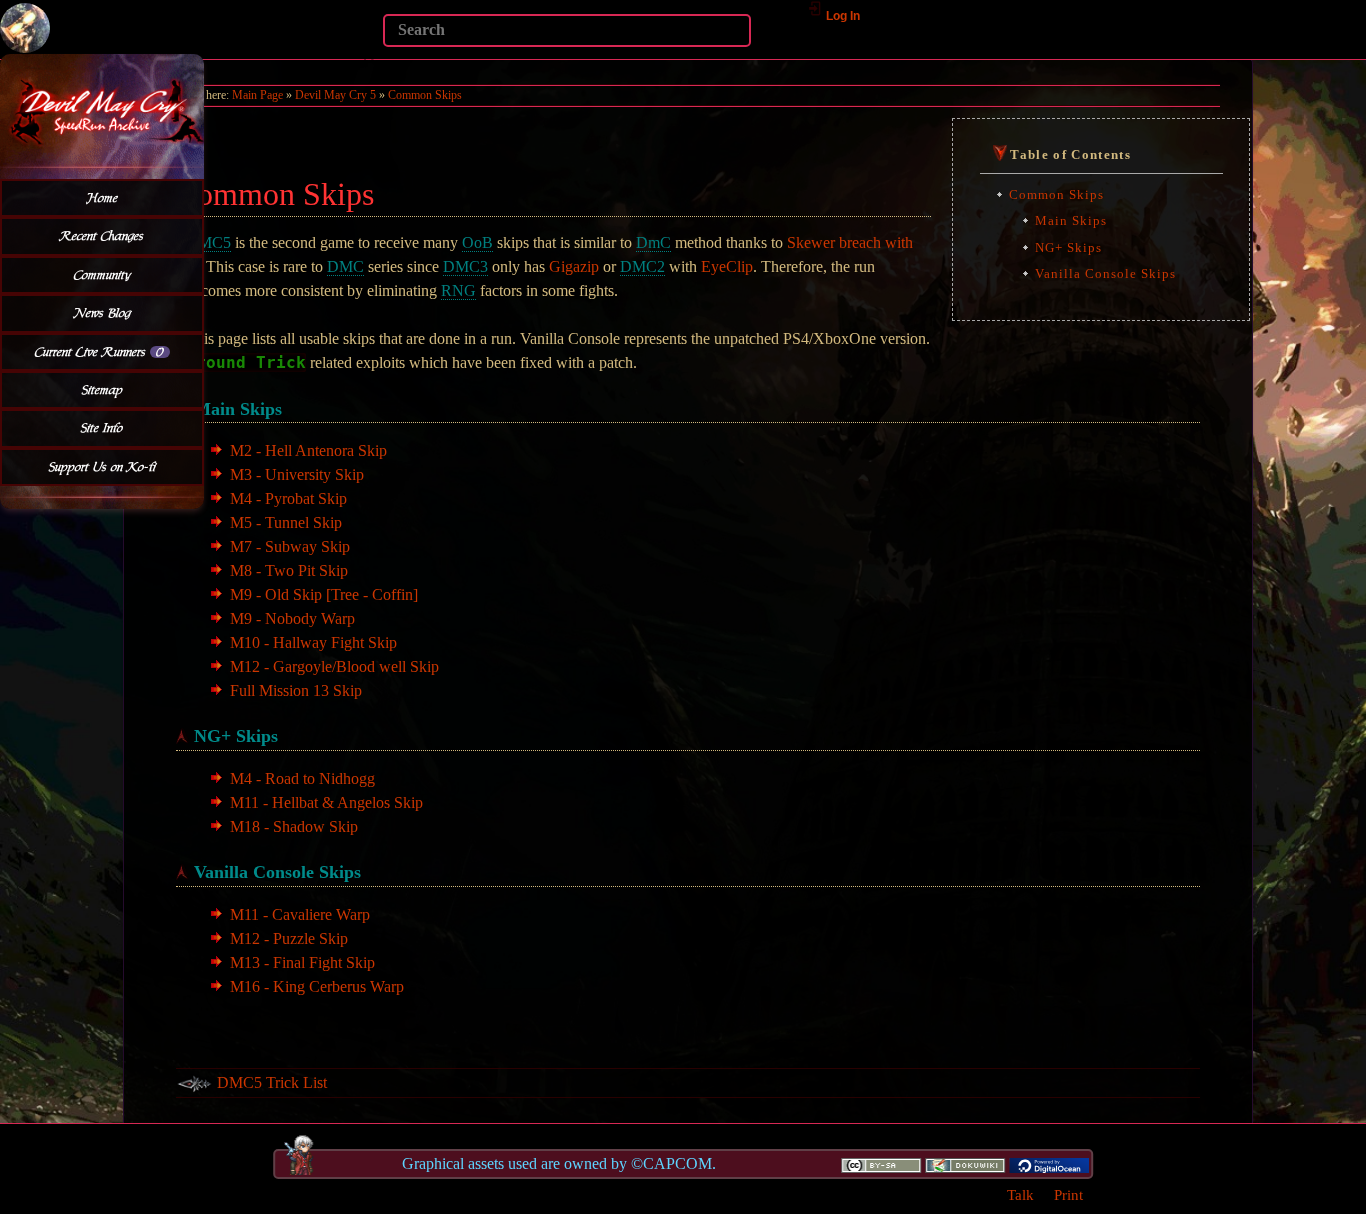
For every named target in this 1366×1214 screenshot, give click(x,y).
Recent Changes (102, 236)
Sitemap (102, 390)
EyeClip (727, 266)
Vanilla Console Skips (1105, 273)
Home (102, 198)
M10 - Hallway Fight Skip (313, 642)
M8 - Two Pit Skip (289, 570)
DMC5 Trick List (272, 1082)
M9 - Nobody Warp (292, 618)
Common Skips (425, 95)
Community (102, 275)
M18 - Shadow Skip (294, 826)
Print (1068, 1194)
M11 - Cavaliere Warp (300, 914)
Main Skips (1071, 220)
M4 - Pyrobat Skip (288, 498)
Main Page (257, 95)
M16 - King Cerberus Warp (317, 986)
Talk (1020, 1194)
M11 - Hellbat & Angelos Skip (326, 802)
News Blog (102, 313)
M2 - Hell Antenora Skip (308, 450)
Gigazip (574, 266)
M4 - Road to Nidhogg (302, 778)
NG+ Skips (1068, 247)
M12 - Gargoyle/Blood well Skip (334, 666)
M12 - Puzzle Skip (289, 938)
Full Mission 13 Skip (296, 690)
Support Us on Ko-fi (102, 467)
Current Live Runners (99, 352)
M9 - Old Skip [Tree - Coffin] (324, 594)
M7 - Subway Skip (290, 546)
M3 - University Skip (297, 474)
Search (372, 59)
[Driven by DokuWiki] (965, 1164)
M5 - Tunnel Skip (286, 522)
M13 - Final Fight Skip (302, 962)
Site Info (102, 428)
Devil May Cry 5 (335, 95)
